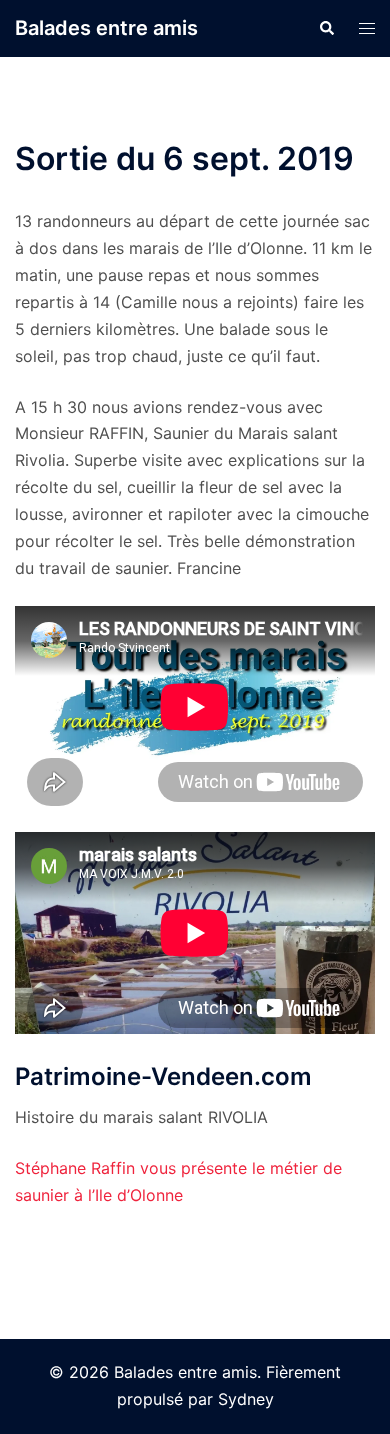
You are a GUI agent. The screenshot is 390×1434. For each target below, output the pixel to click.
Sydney (246, 1399)
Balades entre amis (106, 28)
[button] (326, 28)
